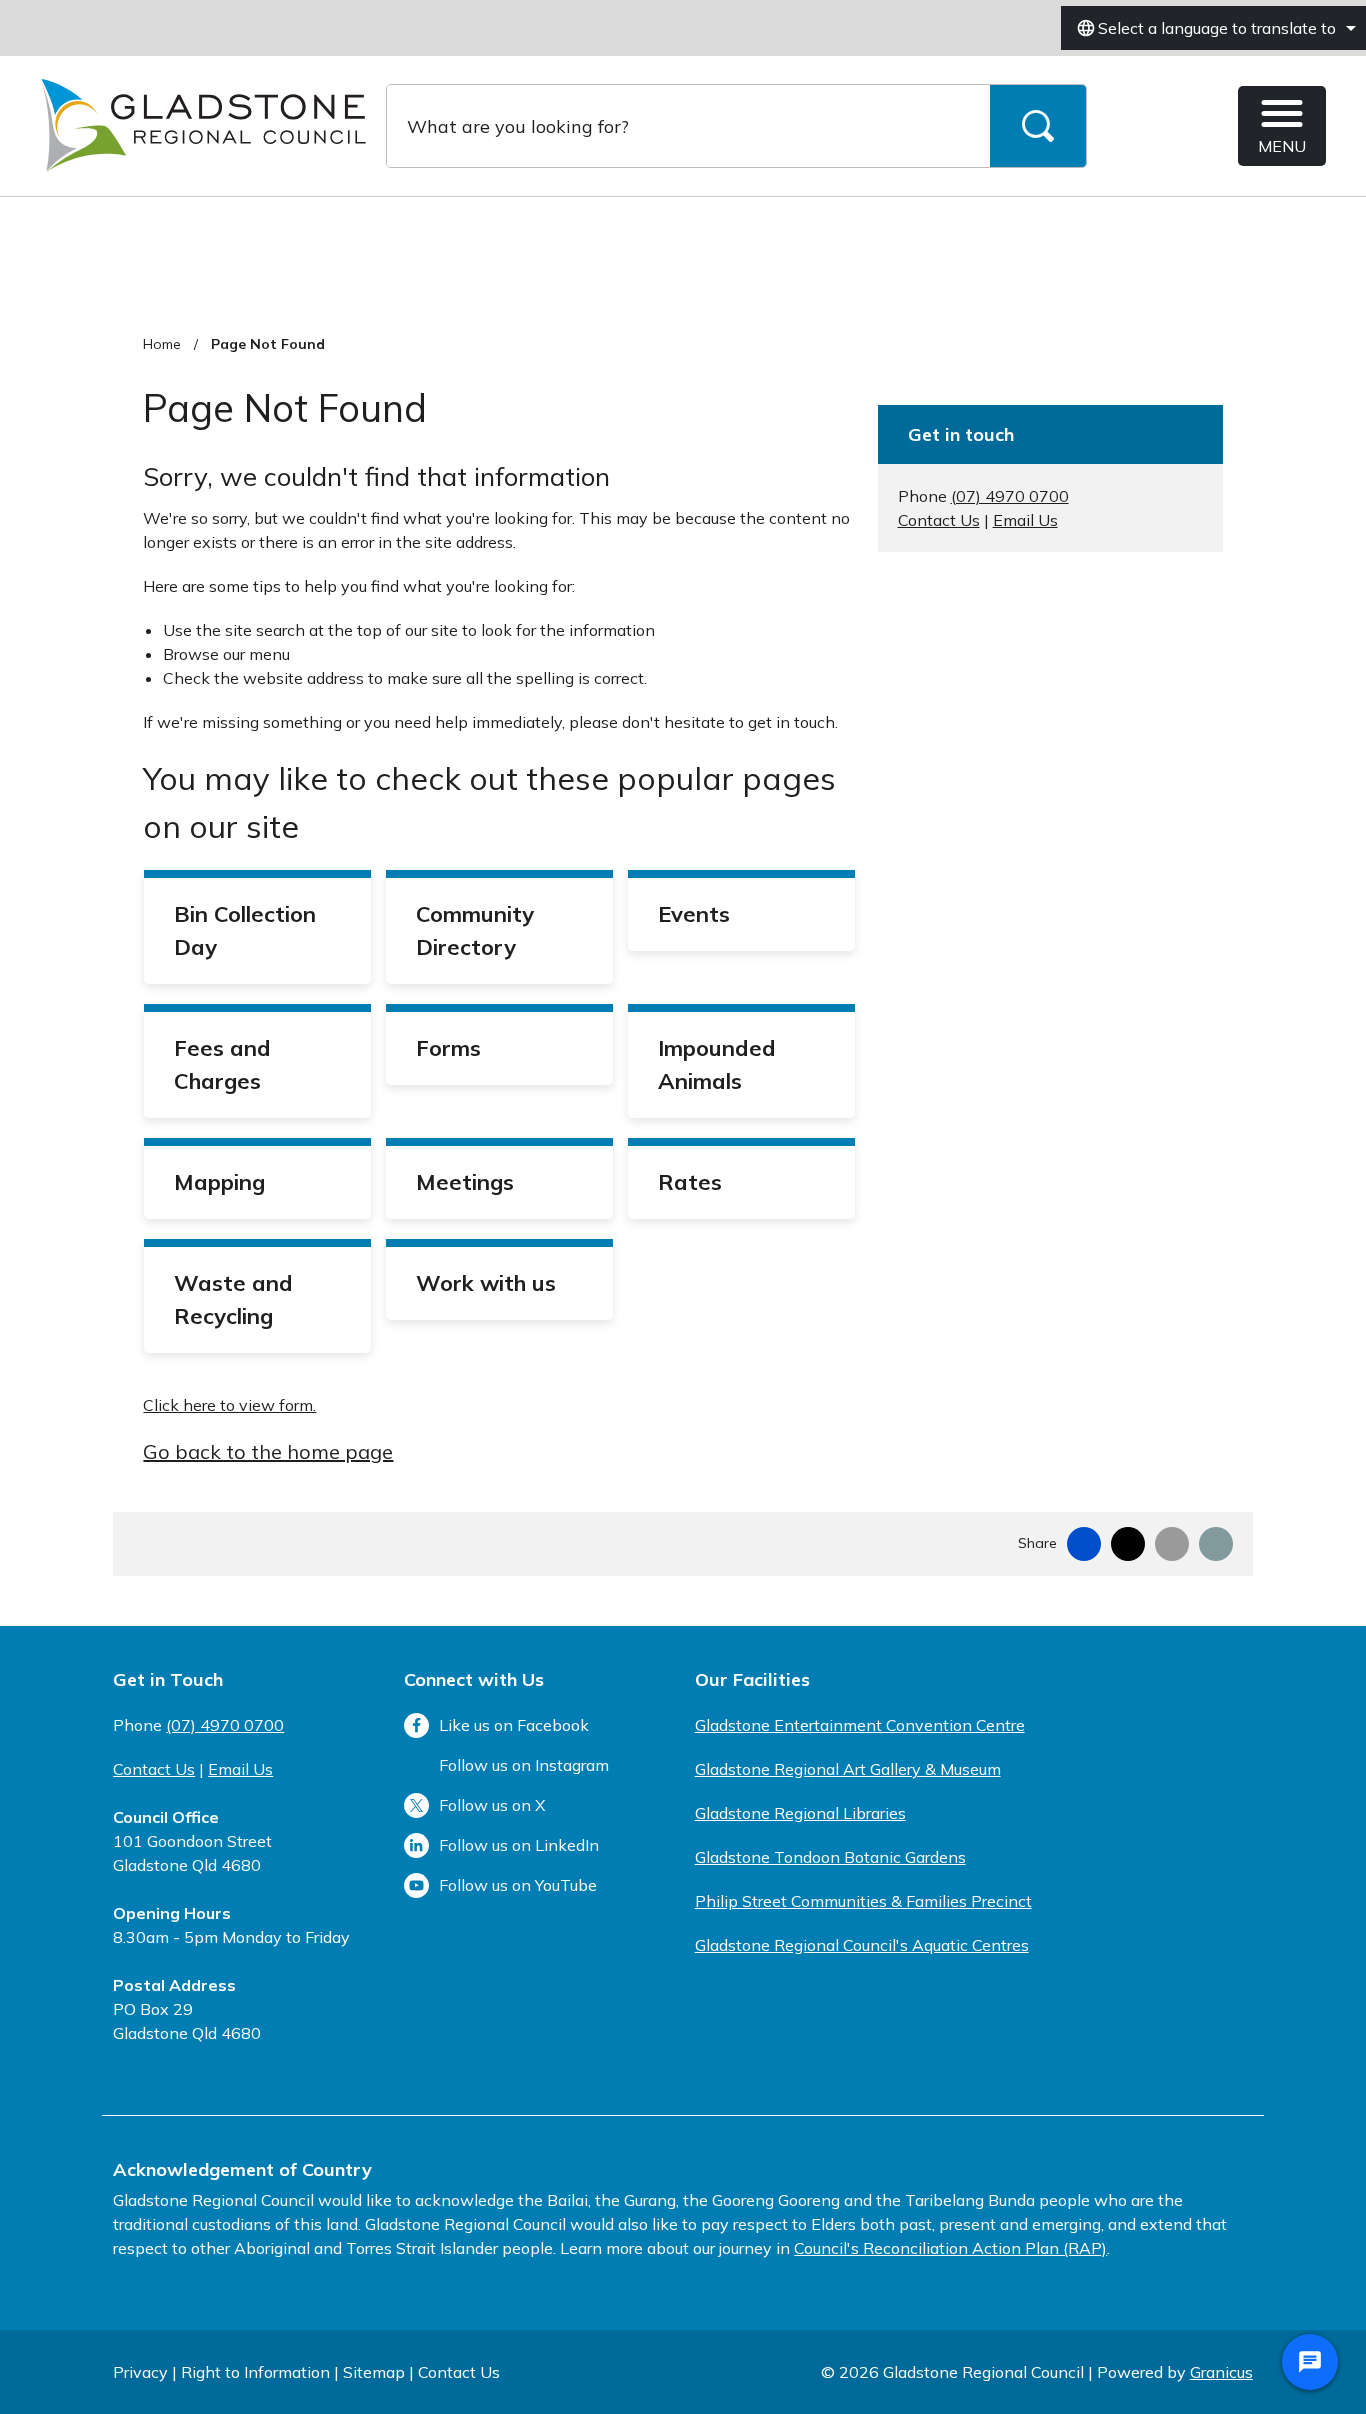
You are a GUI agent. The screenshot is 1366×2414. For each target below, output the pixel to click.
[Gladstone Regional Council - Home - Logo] (203, 126)
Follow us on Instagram (524, 1765)
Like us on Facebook (514, 1725)
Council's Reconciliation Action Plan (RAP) (950, 2248)
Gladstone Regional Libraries (800, 1813)
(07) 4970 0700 (1010, 496)
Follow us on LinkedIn (519, 1845)
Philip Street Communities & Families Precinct (863, 1901)
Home (162, 344)
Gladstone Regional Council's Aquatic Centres (862, 1945)
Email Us (1025, 520)
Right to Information (255, 2372)
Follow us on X (492, 1805)
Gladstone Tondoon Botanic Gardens (830, 1857)
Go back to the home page (268, 1451)
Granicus (1221, 2372)
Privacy (140, 2372)
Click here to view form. (229, 1405)
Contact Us (939, 520)
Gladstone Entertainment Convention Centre (860, 1725)
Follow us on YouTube (518, 1885)
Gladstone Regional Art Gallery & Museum (848, 1769)
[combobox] (1213, 28)
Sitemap (374, 2372)
